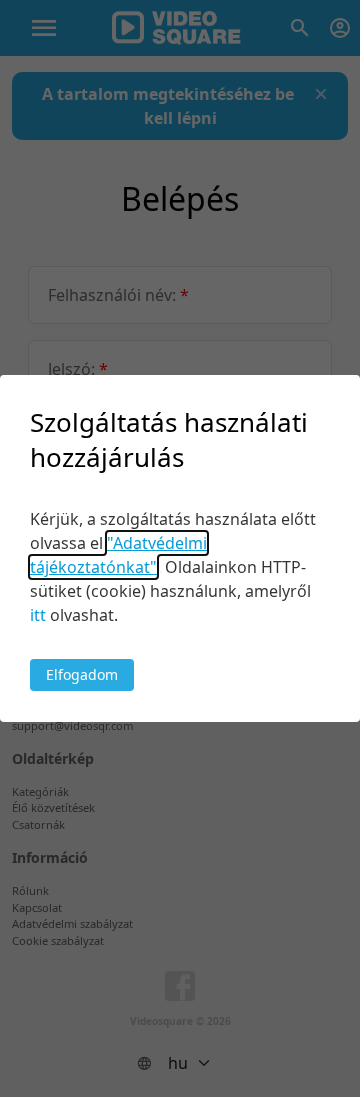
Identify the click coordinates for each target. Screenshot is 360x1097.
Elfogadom (82, 674)
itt (38, 615)
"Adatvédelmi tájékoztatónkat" (118, 555)
